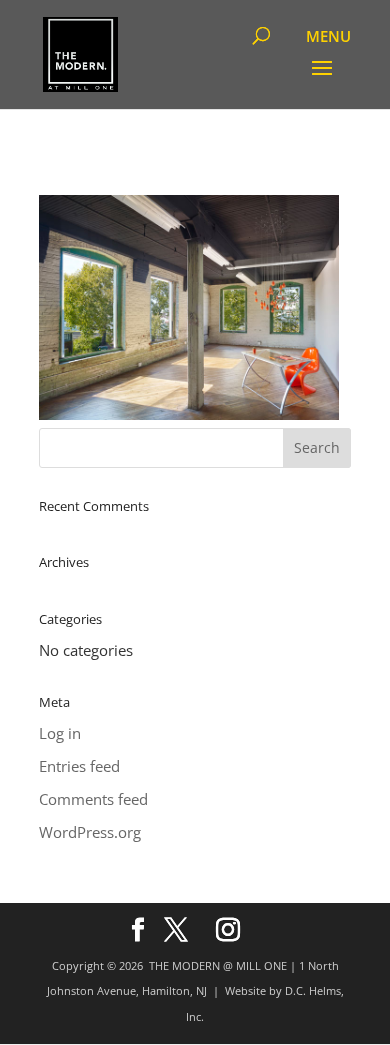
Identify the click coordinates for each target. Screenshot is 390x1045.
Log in (60, 733)
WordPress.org (90, 832)
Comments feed (93, 799)
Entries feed (79, 766)
